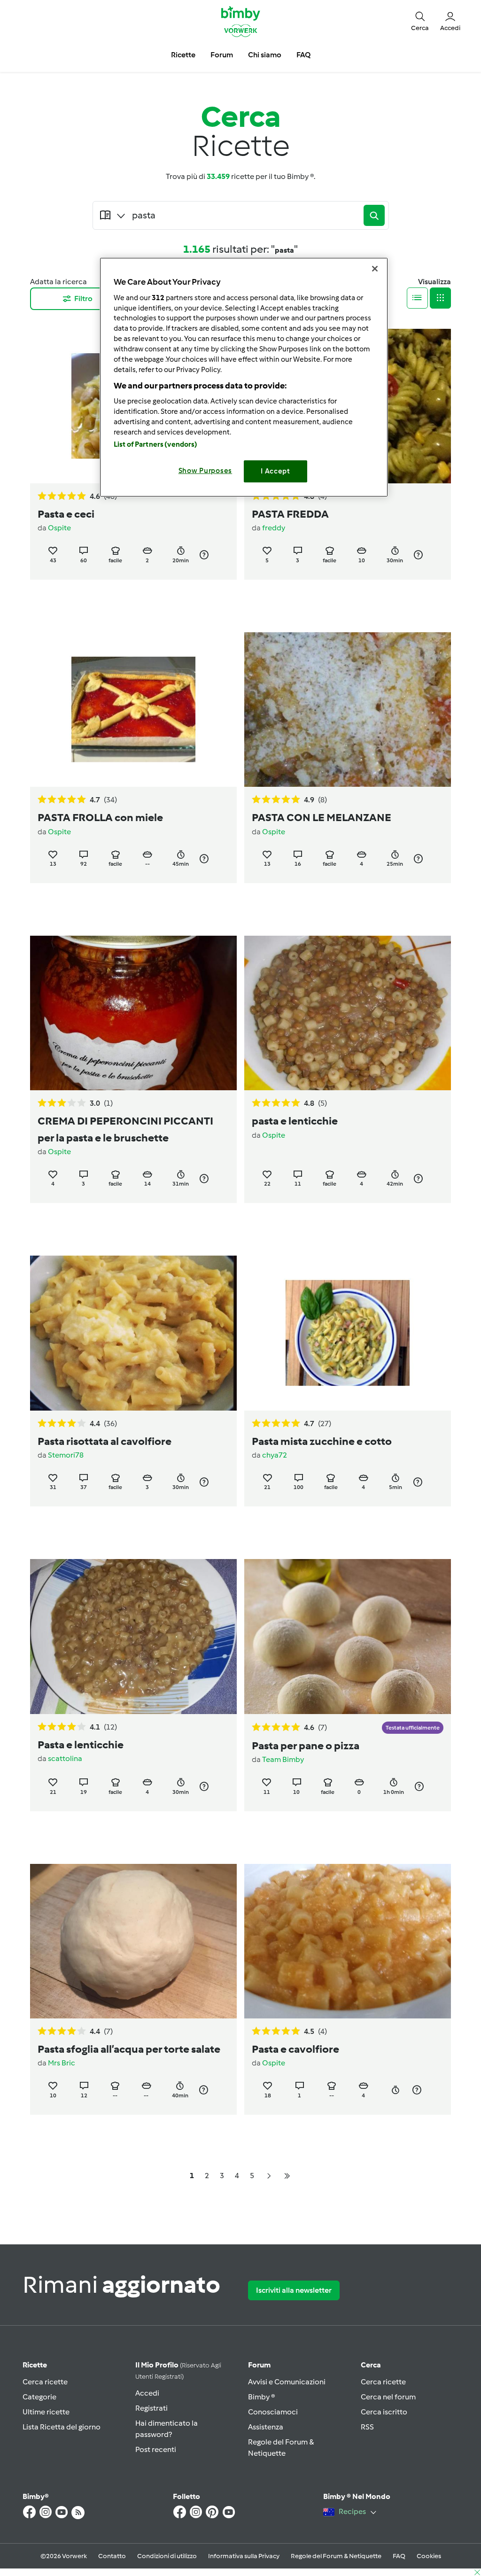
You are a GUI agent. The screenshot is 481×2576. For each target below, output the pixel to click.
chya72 (275, 1455)
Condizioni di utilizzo (167, 2556)
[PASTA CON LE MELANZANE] (348, 710)
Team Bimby (283, 1759)
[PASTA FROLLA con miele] (133, 710)
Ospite (59, 528)
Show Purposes (206, 471)
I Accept (275, 471)
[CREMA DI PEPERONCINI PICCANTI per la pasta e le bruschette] (133, 1013)
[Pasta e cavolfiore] (348, 1941)
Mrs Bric (62, 2063)
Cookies (429, 2556)
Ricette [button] (183, 55)
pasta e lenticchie (295, 1121)
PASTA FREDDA (290, 514)
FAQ (399, 2556)
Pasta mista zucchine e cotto (322, 1441)
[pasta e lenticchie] (348, 1013)
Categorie (39, 2397)
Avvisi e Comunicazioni (287, 2382)
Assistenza (266, 2427)
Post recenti (156, 2449)
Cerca (371, 2365)
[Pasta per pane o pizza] (348, 1636)
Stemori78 (66, 1455)
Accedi (147, 2393)
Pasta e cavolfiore (295, 2049)
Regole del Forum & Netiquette (336, 2556)
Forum (259, 2365)
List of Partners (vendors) (156, 444)
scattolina (65, 1758)
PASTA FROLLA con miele (100, 817)
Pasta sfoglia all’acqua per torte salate (129, 2049)
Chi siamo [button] (265, 55)
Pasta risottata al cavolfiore (105, 1441)
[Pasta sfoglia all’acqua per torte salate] (133, 1941)
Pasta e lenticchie (81, 1745)
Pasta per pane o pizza (306, 1746)
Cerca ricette (45, 2382)
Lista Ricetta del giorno (62, 2427)
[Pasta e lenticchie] (133, 1636)
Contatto (112, 2556)
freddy (274, 528)
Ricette (35, 2365)
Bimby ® (262, 2397)
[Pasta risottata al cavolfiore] (133, 1333)
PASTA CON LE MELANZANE (322, 817)
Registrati (151, 2408)
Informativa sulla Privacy (244, 2556)
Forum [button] (222, 55)
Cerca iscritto (384, 2412)
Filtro (83, 299)
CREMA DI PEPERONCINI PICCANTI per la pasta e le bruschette (125, 1129)
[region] (244, 377)
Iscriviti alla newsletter (294, 2290)
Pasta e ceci (66, 514)
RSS (367, 2427)
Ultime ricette (46, 2412)
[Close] (375, 269)
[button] (420, 21)
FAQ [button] (303, 55)
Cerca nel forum (388, 2397)
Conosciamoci (273, 2412)
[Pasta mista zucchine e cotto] (348, 1333)
